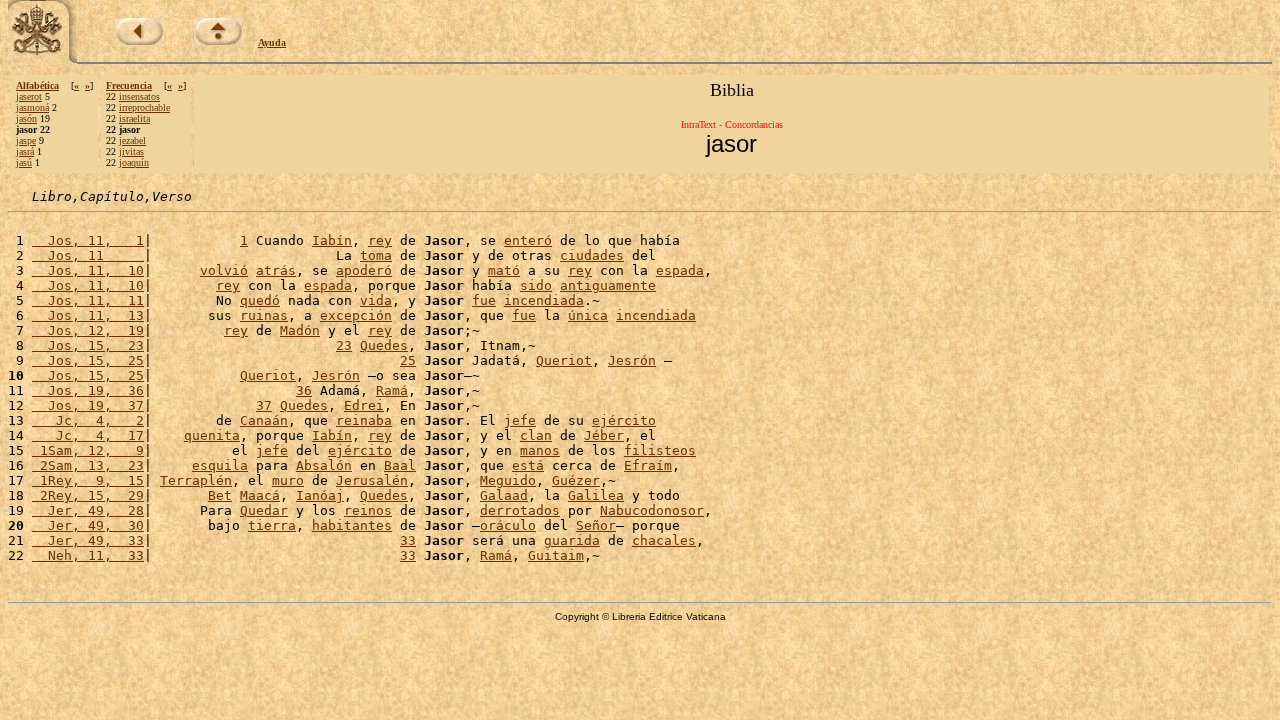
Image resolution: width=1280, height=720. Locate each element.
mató (504, 270)
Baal (400, 465)
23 (344, 345)
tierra (272, 525)
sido (536, 285)
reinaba (364, 420)
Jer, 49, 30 (88, 525)
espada (680, 270)
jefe (520, 420)
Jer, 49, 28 (88, 510)
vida (376, 300)
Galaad (504, 495)
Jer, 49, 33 (88, 540)
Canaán (264, 420)
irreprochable (144, 107)
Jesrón (632, 360)
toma (376, 255)
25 (408, 360)
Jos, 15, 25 (88, 360)
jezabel (132, 140)
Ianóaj (320, 495)
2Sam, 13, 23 (88, 465)
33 (408, 540)
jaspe (26, 140)
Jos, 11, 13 (88, 315)
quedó (260, 300)
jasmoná (32, 107)
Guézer (576, 480)
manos (540, 450)
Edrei (364, 405)
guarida (572, 540)
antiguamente (608, 285)
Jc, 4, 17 (88, 435)
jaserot (29, 96)
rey (380, 240)
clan (536, 435)
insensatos (139, 96)
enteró (528, 240)
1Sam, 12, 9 (88, 450)
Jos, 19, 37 (88, 405)
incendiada (544, 300)
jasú (24, 162)
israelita (134, 118)
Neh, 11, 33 (88, 555)
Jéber (604, 435)
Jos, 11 (88, 255)
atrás (276, 270)
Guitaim (556, 555)
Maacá (260, 495)
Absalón (324, 465)
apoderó (364, 270)
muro (288, 480)
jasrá (25, 151)
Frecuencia (129, 85)
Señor (596, 525)
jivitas (131, 151)
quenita (212, 435)
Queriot (564, 360)
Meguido (508, 480)
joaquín (134, 162)
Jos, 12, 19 (88, 330)
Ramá (392, 390)
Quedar (264, 510)
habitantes (352, 525)
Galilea (596, 495)
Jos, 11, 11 (88, 300)
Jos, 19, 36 (88, 390)
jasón (26, 118)
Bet (220, 495)
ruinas (264, 315)
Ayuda (272, 42)
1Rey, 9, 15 (88, 480)
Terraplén (196, 480)
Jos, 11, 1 (88, 240)
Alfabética (37, 85)
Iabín (332, 240)
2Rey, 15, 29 (88, 495)
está (528, 465)
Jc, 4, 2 (88, 420)
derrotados (520, 510)
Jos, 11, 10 (88, 270)
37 (264, 405)
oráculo (508, 525)
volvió (224, 270)
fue (484, 300)
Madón (300, 330)
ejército (624, 420)
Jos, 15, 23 (88, 345)
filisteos (660, 450)
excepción (356, 315)
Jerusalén (372, 480)
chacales (664, 540)
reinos (368, 510)
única (588, 315)
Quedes (384, 345)
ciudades (592, 255)
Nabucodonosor (652, 510)
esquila (220, 465)
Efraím (648, 465)
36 (304, 390)
